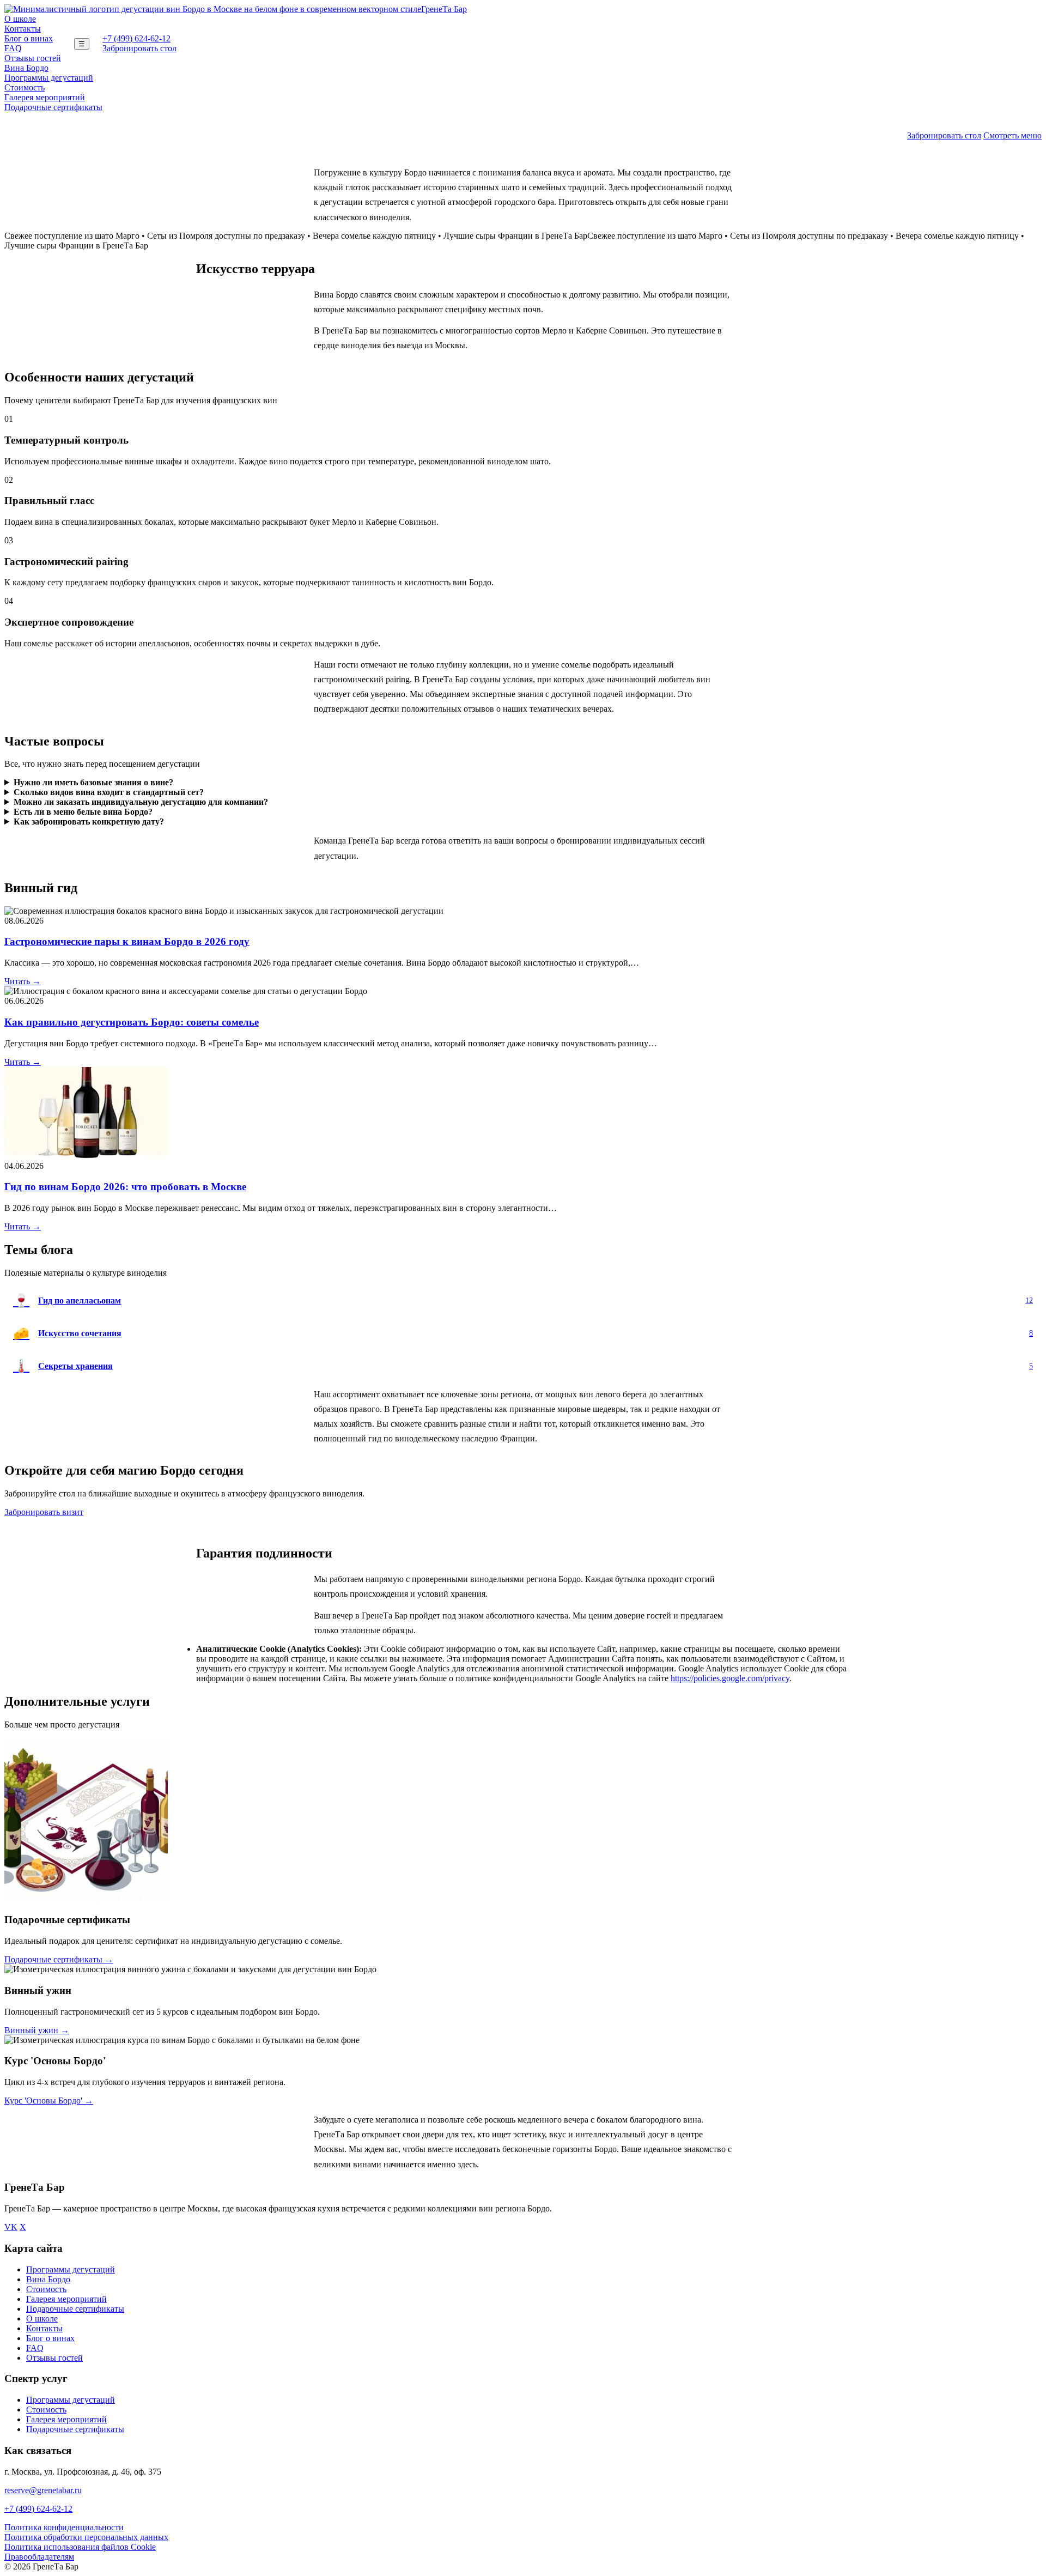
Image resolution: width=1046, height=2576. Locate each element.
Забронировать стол (139, 48)
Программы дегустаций (49, 78)
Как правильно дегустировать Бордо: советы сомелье (132, 1022)
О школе (20, 19)
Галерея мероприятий (45, 97)
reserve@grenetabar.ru (43, 2490)
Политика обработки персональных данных (86, 2537)
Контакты (23, 29)
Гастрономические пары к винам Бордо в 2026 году (127, 941)
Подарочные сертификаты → (59, 1959)
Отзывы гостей (33, 58)
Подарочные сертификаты (53, 107)
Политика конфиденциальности (64, 2527)
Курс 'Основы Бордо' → (49, 2101)
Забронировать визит (44, 1512)
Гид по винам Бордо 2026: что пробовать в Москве (125, 1187)
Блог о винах (29, 38)
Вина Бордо (26, 68)
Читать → (23, 981)
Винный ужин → (37, 2030)
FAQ (13, 48)
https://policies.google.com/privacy (730, 1678)
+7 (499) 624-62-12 (136, 38)
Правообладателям (39, 2557)
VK (11, 2227)
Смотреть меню (1012, 135)
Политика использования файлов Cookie (80, 2547)
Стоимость (25, 87)
